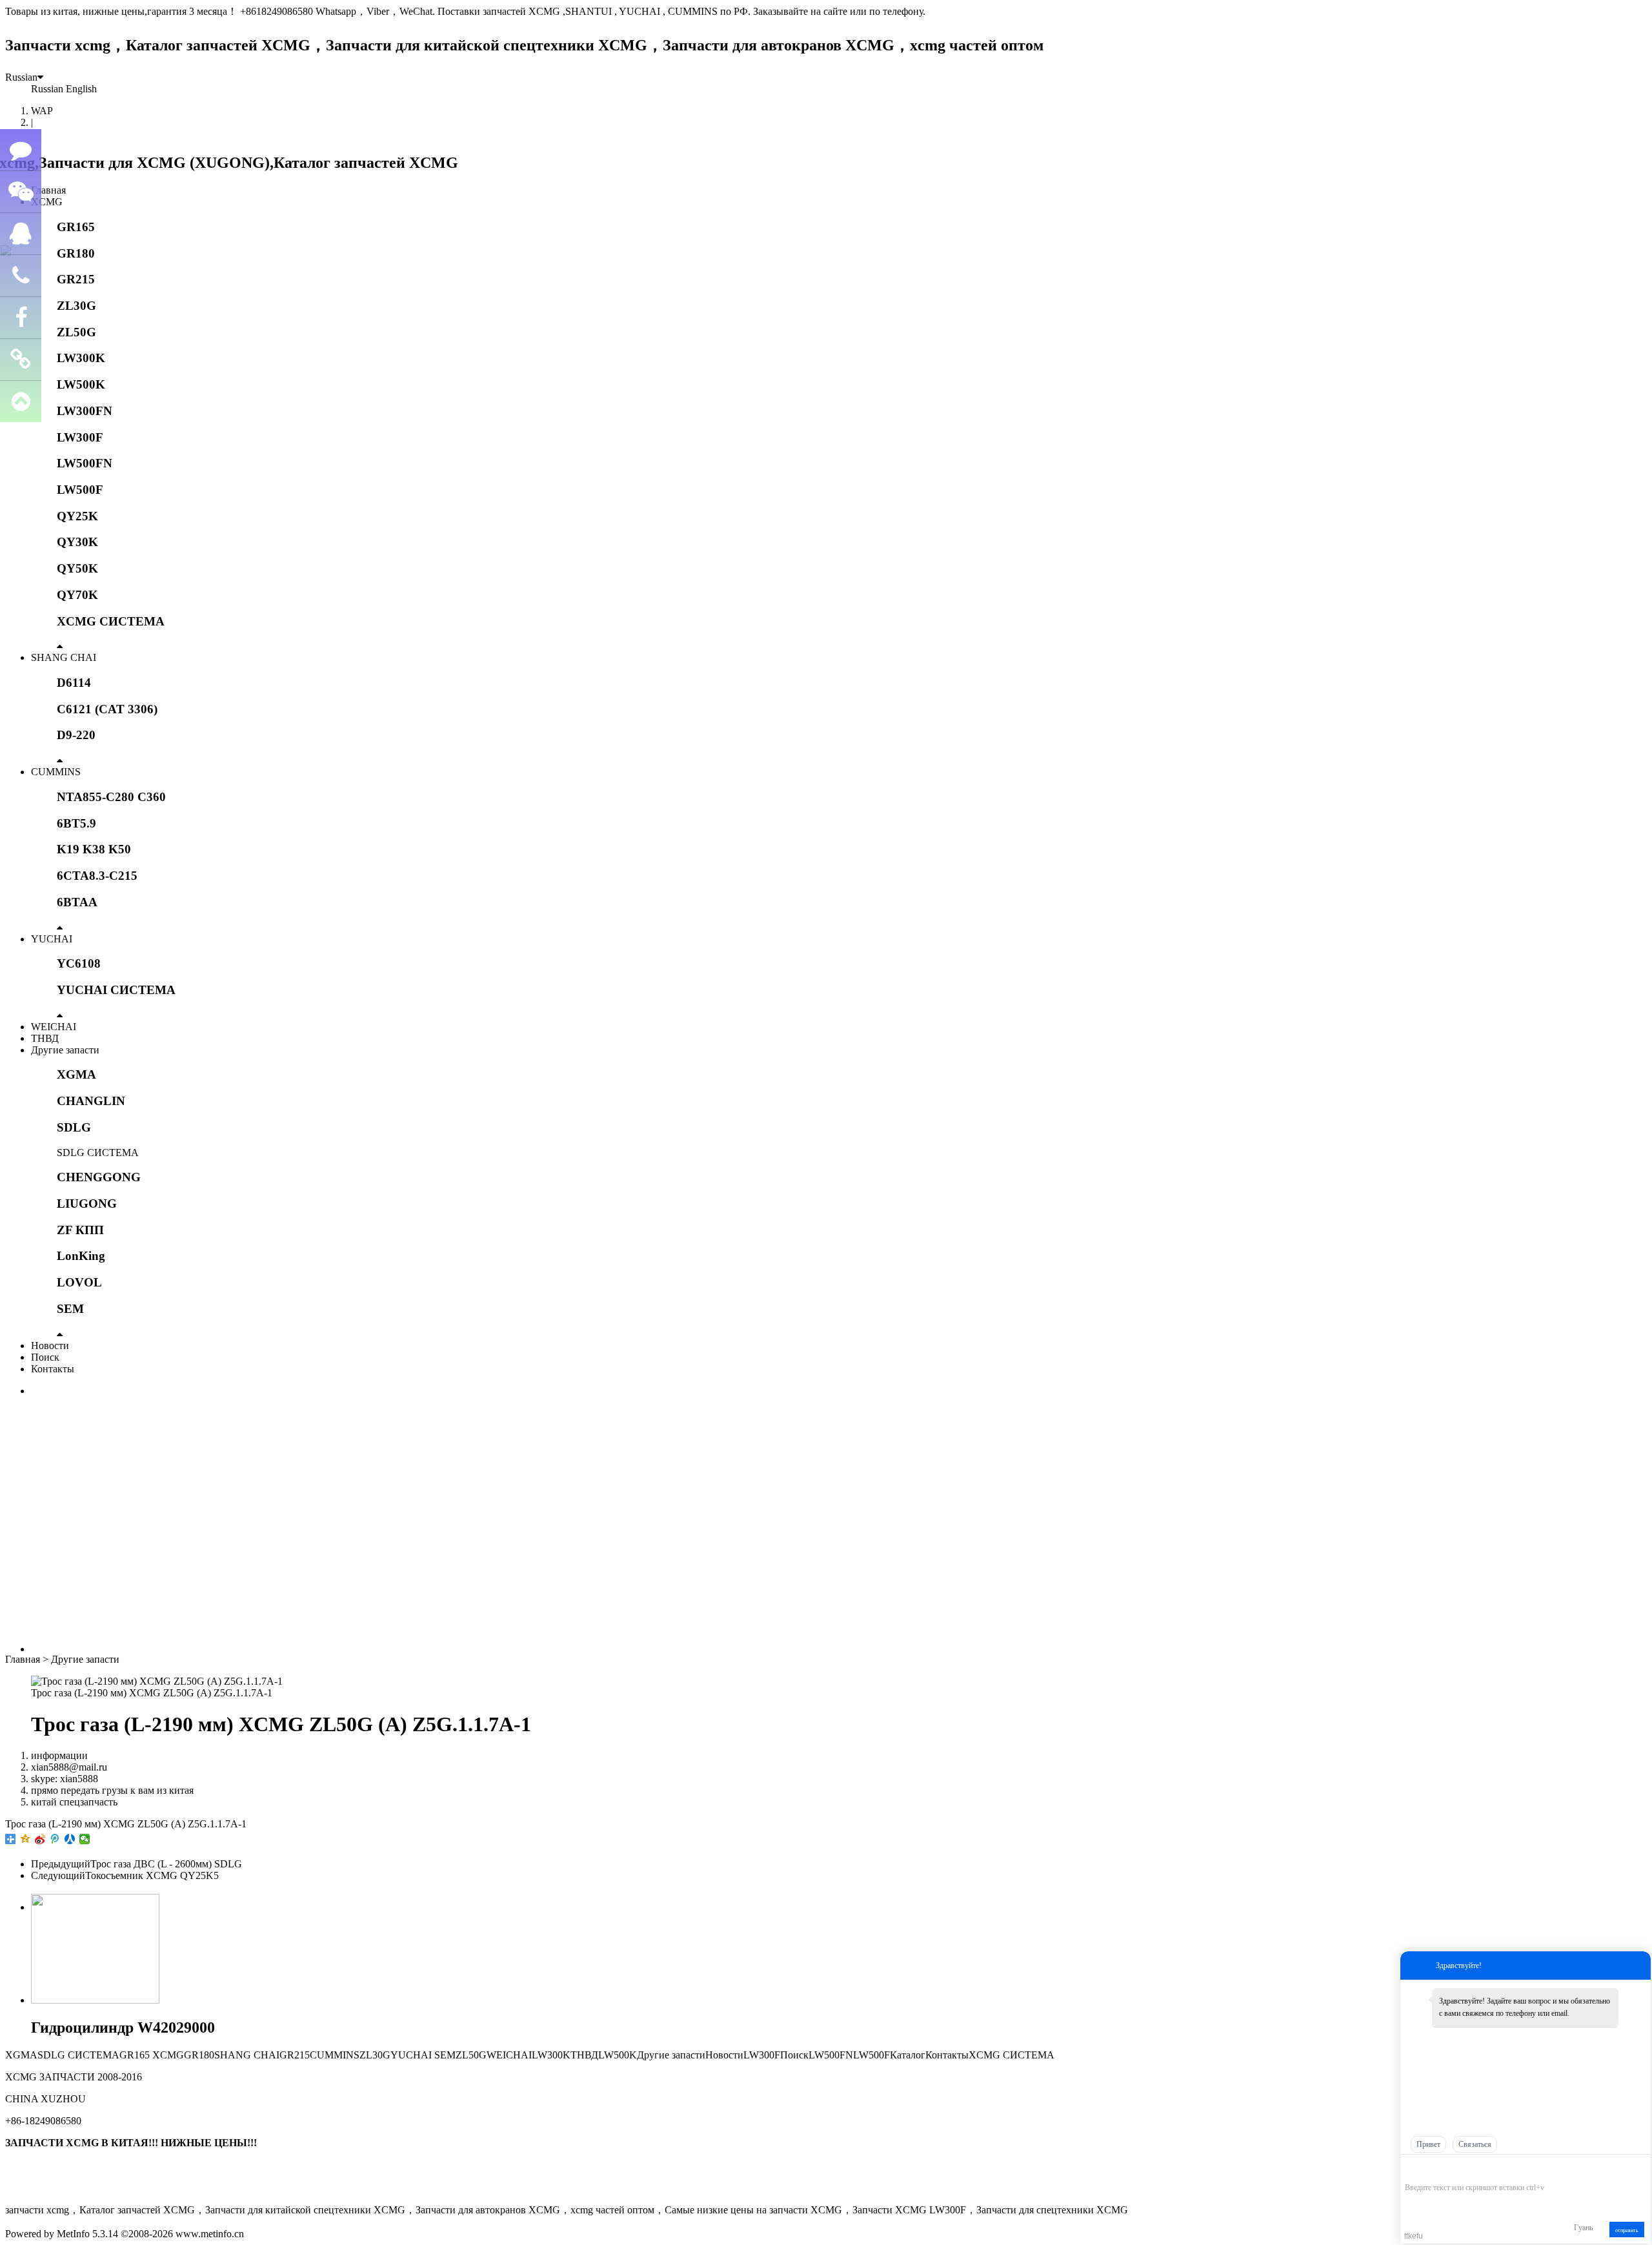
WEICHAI (54, 1027)
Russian (21, 77)
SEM (70, 1309)
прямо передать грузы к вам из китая (112, 1790)
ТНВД (45, 1038)
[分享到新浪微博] (40, 1839)
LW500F (80, 490)
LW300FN (85, 411)
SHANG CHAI (64, 657)
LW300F (80, 437)
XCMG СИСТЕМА (111, 621)
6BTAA (77, 902)
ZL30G (76, 306)
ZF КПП (80, 1230)
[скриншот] (1464, 2168)
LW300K (81, 358)
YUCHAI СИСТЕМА (116, 990)
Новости (50, 1346)
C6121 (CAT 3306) (107, 709)
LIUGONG (87, 1204)
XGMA (76, 1074)
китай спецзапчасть (74, 1802)
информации (59, 1755)
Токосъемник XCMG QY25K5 (152, 1875)
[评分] (1430, 2169)
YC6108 (79, 963)
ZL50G (76, 332)
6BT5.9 (76, 823)
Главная (48, 190)
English (81, 89)
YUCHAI (52, 939)
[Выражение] (1412, 2169)
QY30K (77, 542)
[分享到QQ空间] (25, 1839)
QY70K (77, 595)
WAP (42, 111)
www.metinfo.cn (210, 2234)
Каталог (908, 2055)
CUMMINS (56, 772)
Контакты (53, 1369)
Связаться (1475, 2144)
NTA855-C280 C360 (111, 797)
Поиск (45, 1357)
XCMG (47, 202)
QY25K (77, 516)
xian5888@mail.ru (69, 1767)
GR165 (76, 227)
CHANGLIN (91, 1101)
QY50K (77, 568)
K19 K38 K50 (94, 849)
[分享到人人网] (70, 1839)
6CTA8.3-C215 (97, 876)
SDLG (74, 1127)
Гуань (1583, 2228)
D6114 (74, 683)
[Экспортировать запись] (1639, 2168)
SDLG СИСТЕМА (98, 1153)
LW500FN (85, 463)
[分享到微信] (85, 1839)
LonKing (81, 1256)
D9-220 (76, 735)
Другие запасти (65, 1050)
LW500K (81, 384)
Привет (1428, 2144)
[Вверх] (21, 402)
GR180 (76, 253)
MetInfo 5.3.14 (87, 2234)
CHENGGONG (99, 1177)
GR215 (76, 279)
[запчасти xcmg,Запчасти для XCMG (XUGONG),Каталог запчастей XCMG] (232, 163)
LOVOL (79, 1282)
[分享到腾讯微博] (55, 1839)
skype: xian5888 (65, 1779)
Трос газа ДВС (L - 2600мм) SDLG (166, 1864)
